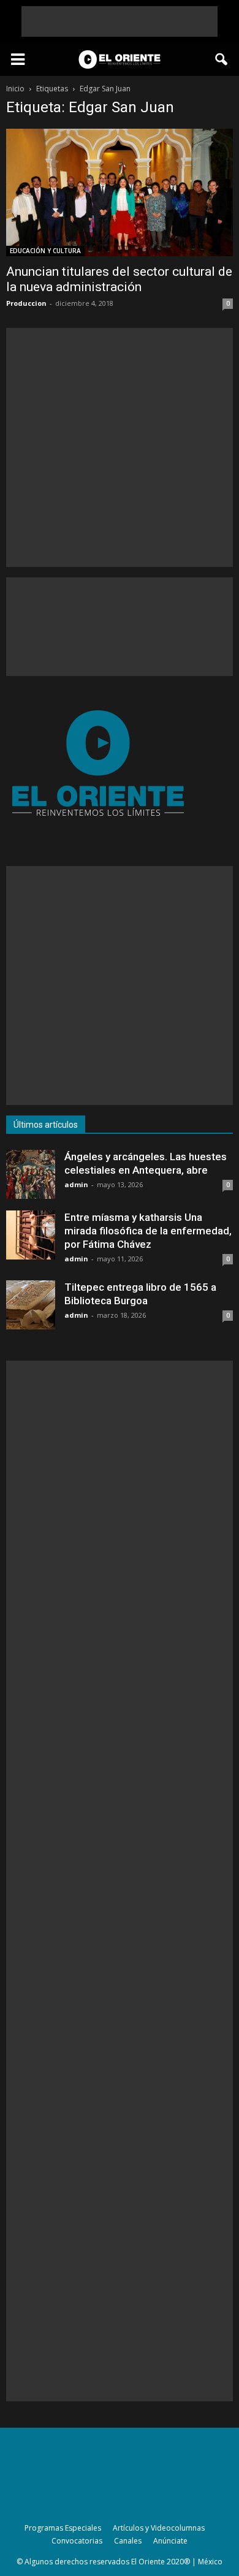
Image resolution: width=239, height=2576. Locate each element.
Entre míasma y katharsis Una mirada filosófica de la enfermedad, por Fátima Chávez (148, 1231)
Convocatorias (77, 2541)
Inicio (15, 89)
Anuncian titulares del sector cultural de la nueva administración (119, 279)
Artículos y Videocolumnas (159, 2528)
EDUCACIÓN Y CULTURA (45, 251)
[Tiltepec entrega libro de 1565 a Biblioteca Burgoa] (31, 1305)
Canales (128, 2541)
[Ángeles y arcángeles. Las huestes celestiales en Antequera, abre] (31, 1174)
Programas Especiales (63, 2528)
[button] (222, 59)
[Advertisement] (120, 21)
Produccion (26, 303)
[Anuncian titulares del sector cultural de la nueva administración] (120, 192)
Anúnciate (170, 2541)
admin (76, 1184)
